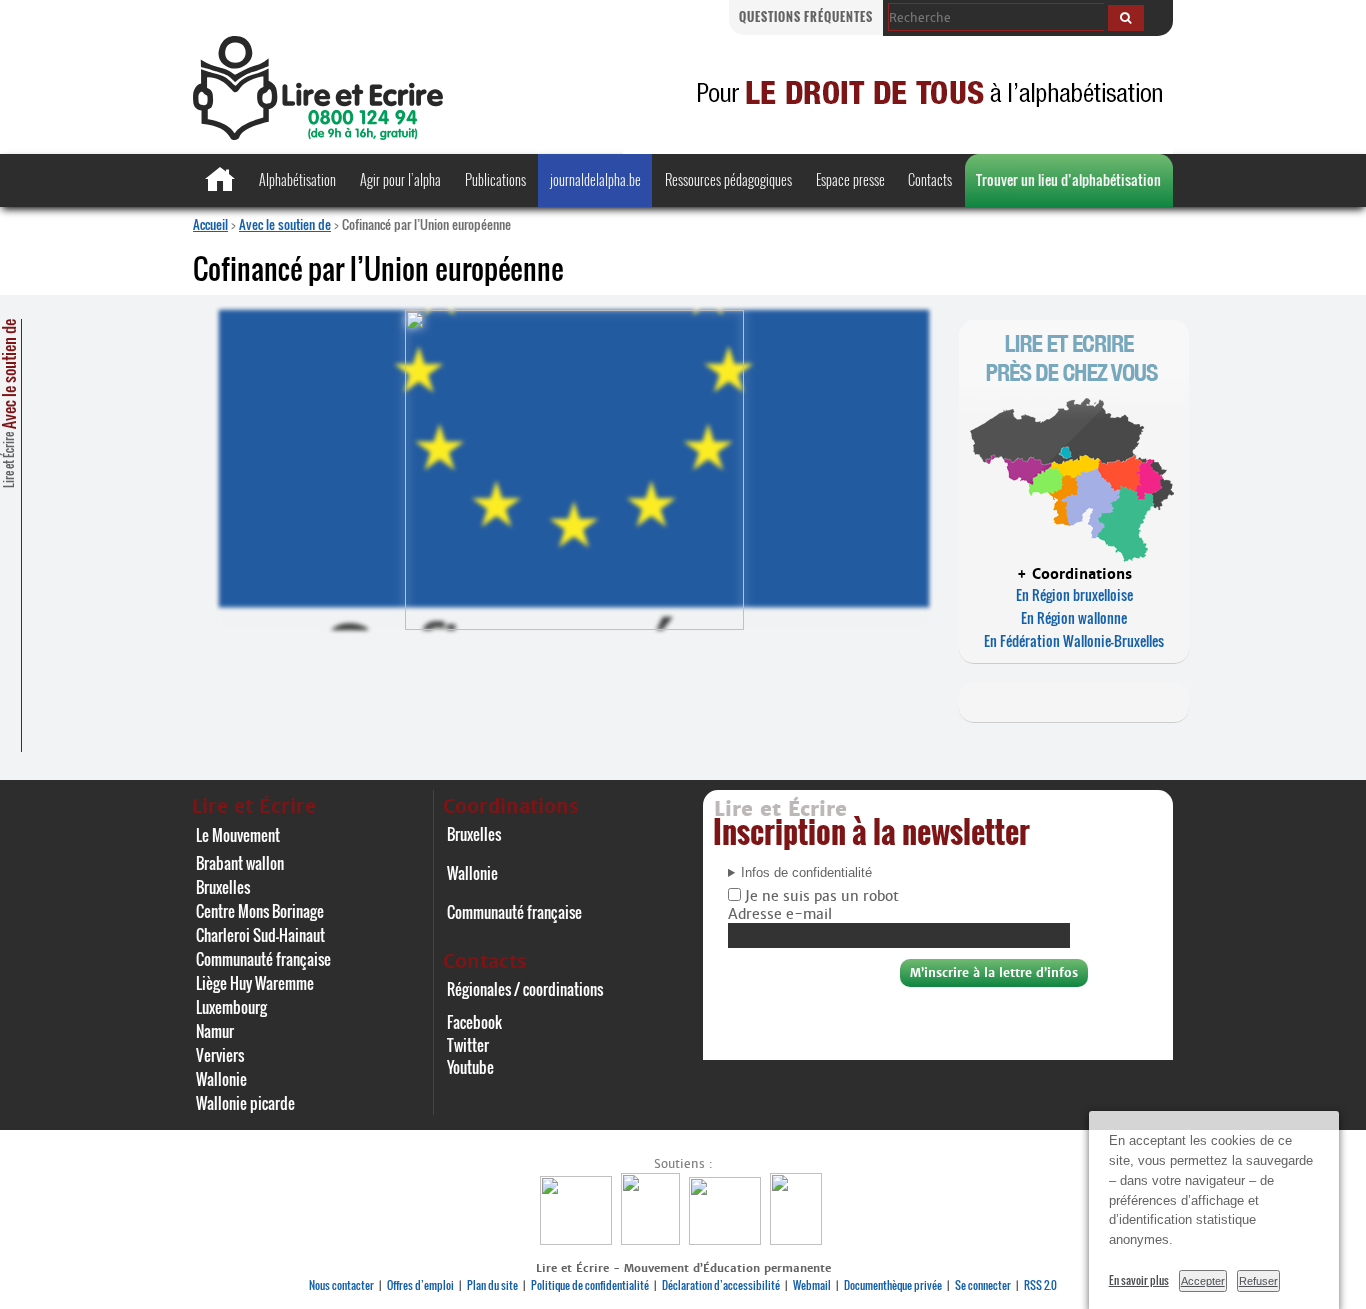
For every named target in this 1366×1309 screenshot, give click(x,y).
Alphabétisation (297, 179)
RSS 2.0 (1040, 1285)
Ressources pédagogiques (728, 179)
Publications (495, 179)
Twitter (468, 1045)
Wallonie (221, 1079)
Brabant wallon (240, 863)
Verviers (220, 1055)
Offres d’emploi (420, 1285)
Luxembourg (231, 1007)
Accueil (210, 224)
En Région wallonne (1074, 617)
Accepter (1203, 1281)
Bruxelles (223, 887)
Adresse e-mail (780, 914)
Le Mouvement (238, 835)
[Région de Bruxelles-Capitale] (653, 1239)
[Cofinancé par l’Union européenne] (727, 1239)
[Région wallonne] (798, 1239)
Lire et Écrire (9, 403)
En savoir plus (1139, 1280)
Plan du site (492, 1285)
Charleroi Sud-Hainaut (260, 935)
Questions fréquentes (806, 16)
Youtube (470, 1067)
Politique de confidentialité (590, 1285)
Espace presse (850, 179)
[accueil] (318, 134)
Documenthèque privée (893, 1285)
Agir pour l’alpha (400, 179)
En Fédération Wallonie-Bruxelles (1074, 640)
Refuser (1258, 1281)
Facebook (474, 1022)
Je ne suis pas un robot (820, 896)
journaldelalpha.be (595, 179)
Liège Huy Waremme (255, 983)
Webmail (812, 1285)
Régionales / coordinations (525, 989)
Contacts (930, 179)
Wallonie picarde (245, 1103)
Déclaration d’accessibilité (721, 1285)
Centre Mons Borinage (260, 911)
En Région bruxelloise (1074, 594)
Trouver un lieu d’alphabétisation (1068, 179)
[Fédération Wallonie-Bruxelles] (578, 1239)
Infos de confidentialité (806, 873)
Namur (215, 1031)
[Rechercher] (1126, 18)
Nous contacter (341, 1285)
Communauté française (263, 959)
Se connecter (983, 1285)
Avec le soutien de (285, 224)
